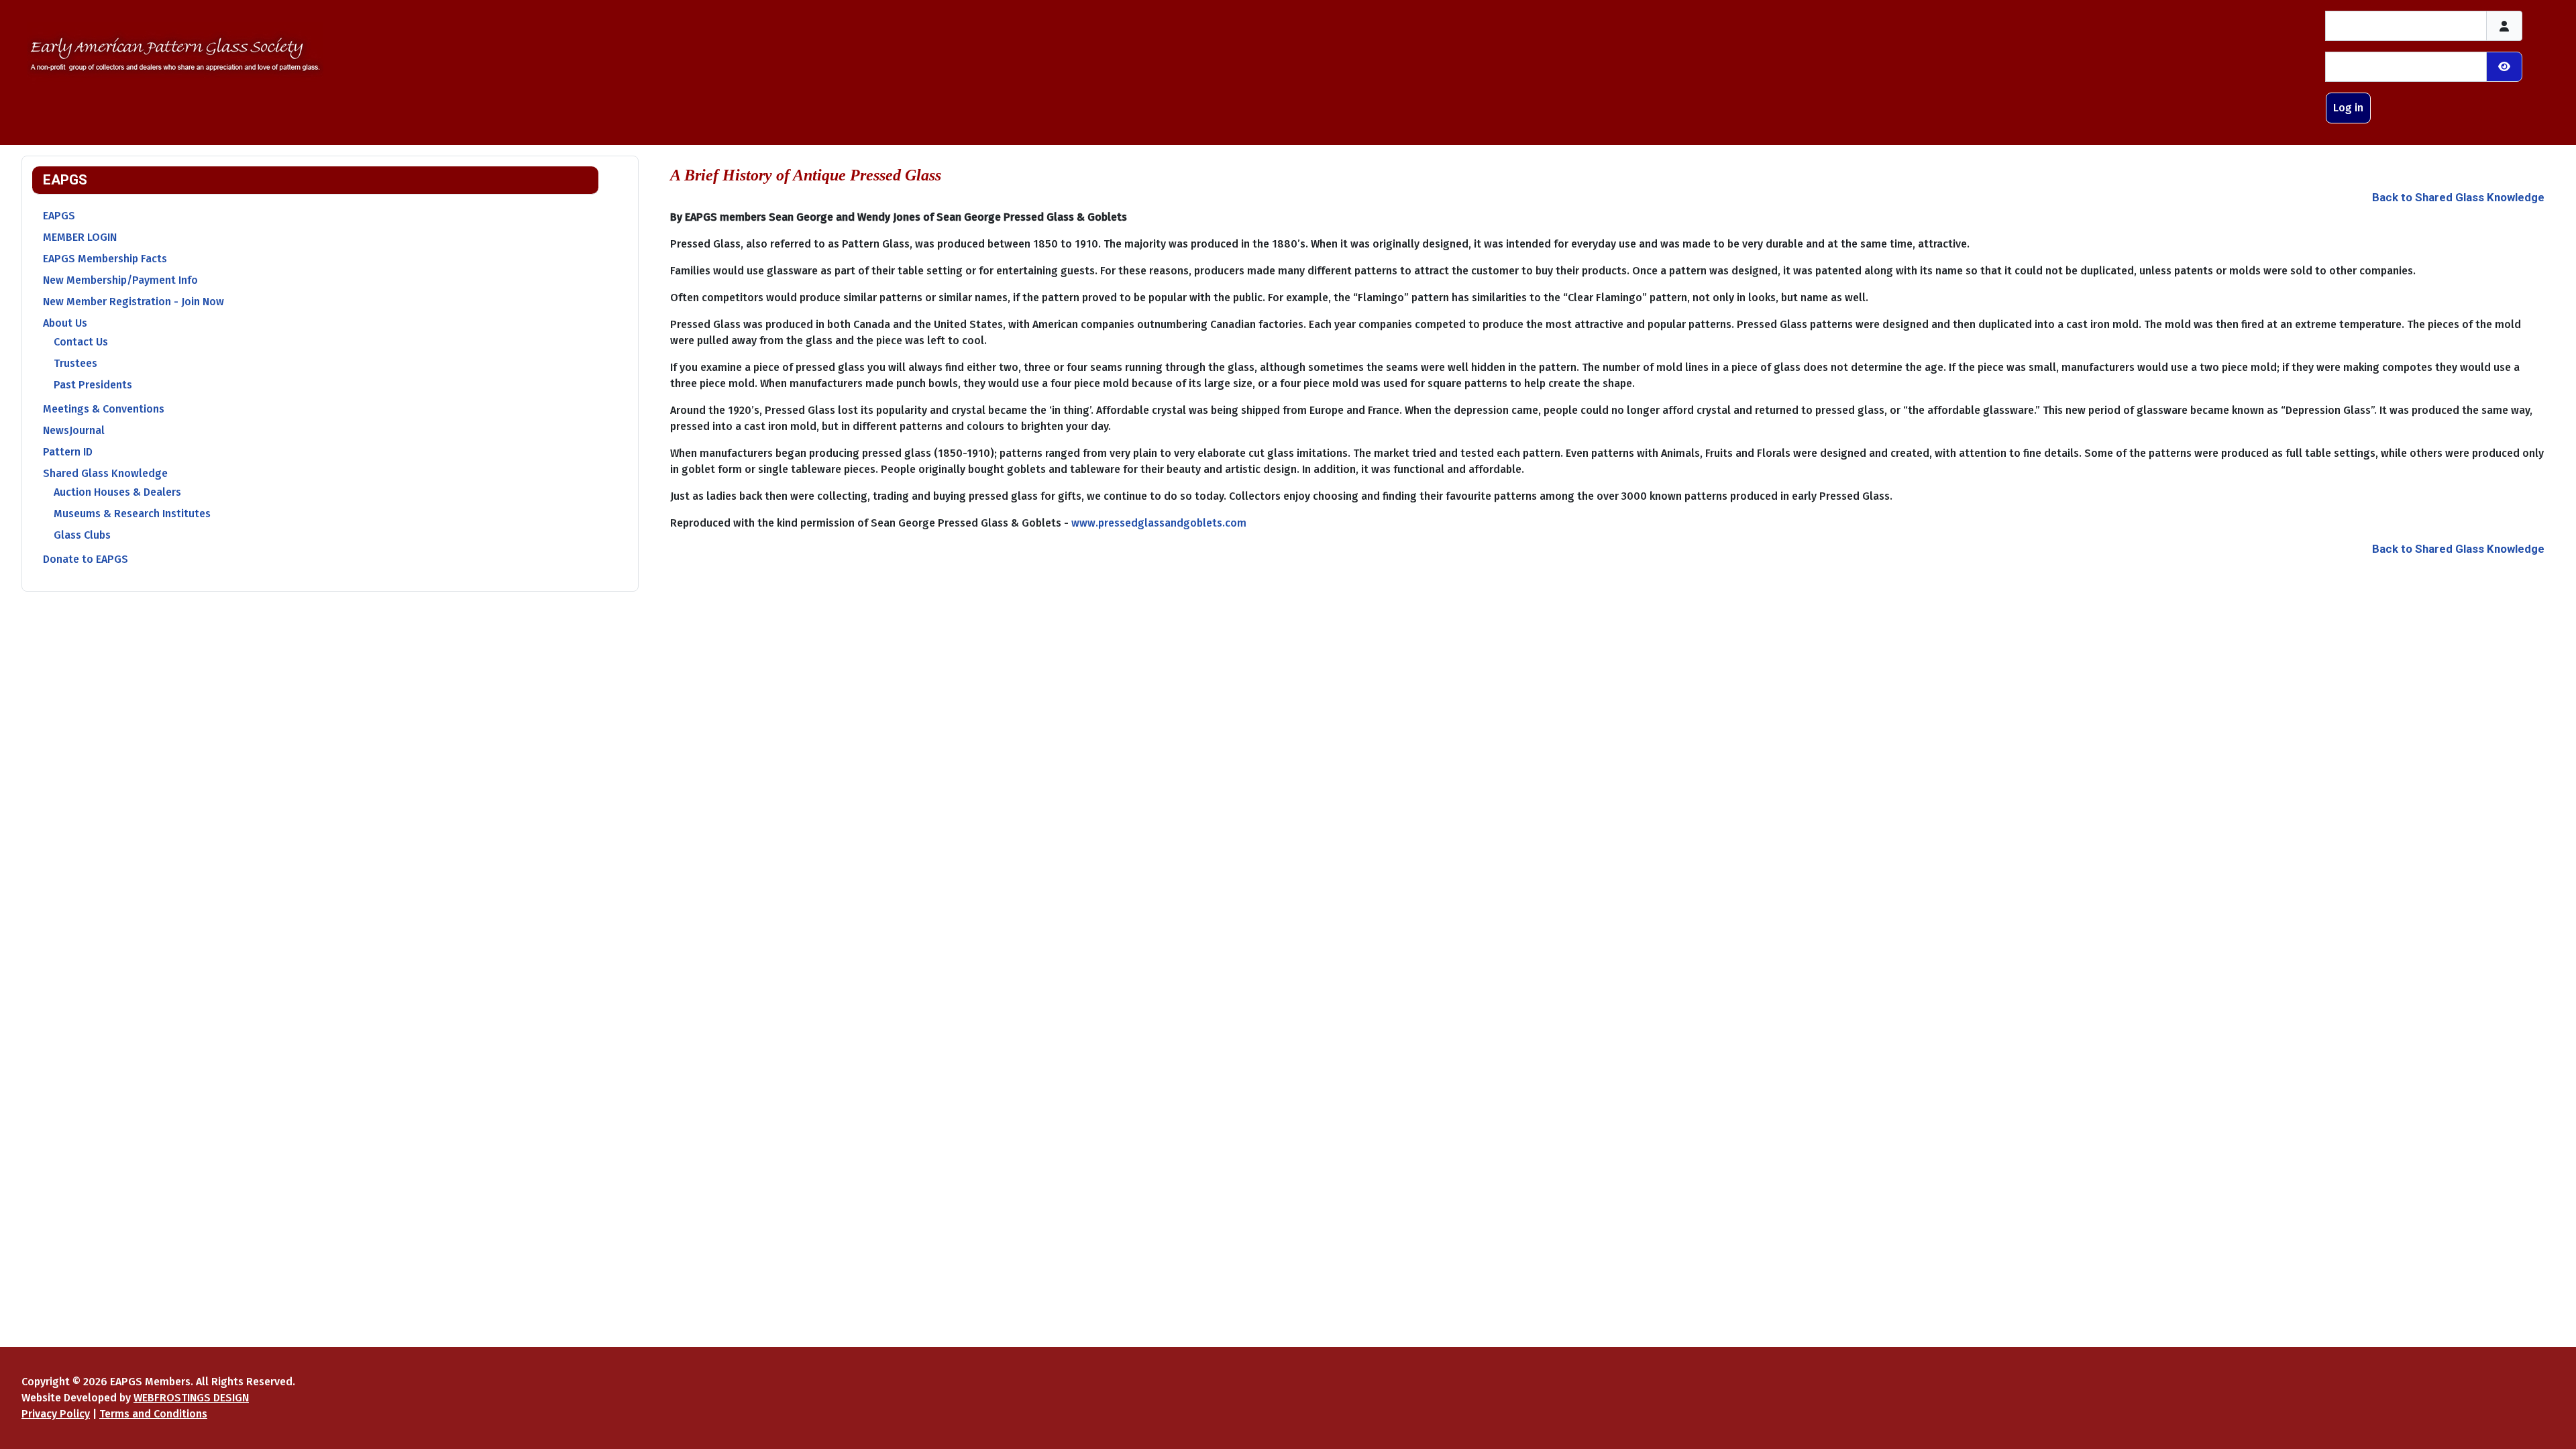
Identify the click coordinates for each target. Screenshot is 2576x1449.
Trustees (75, 363)
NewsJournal (74, 430)
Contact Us (81, 342)
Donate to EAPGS (86, 559)
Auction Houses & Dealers (117, 492)
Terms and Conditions (153, 1414)
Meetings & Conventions (104, 409)
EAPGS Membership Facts (105, 259)
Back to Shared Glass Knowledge (2458, 197)
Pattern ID (68, 452)
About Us (65, 323)
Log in (2348, 108)
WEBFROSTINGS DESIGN (191, 1398)
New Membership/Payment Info (120, 280)
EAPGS (59, 216)
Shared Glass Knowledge (105, 473)
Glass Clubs (82, 535)
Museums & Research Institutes (132, 514)
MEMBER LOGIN (80, 237)
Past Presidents (93, 385)
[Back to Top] (2553, 1424)
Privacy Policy (56, 1414)
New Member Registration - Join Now (133, 302)
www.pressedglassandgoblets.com (1159, 523)
